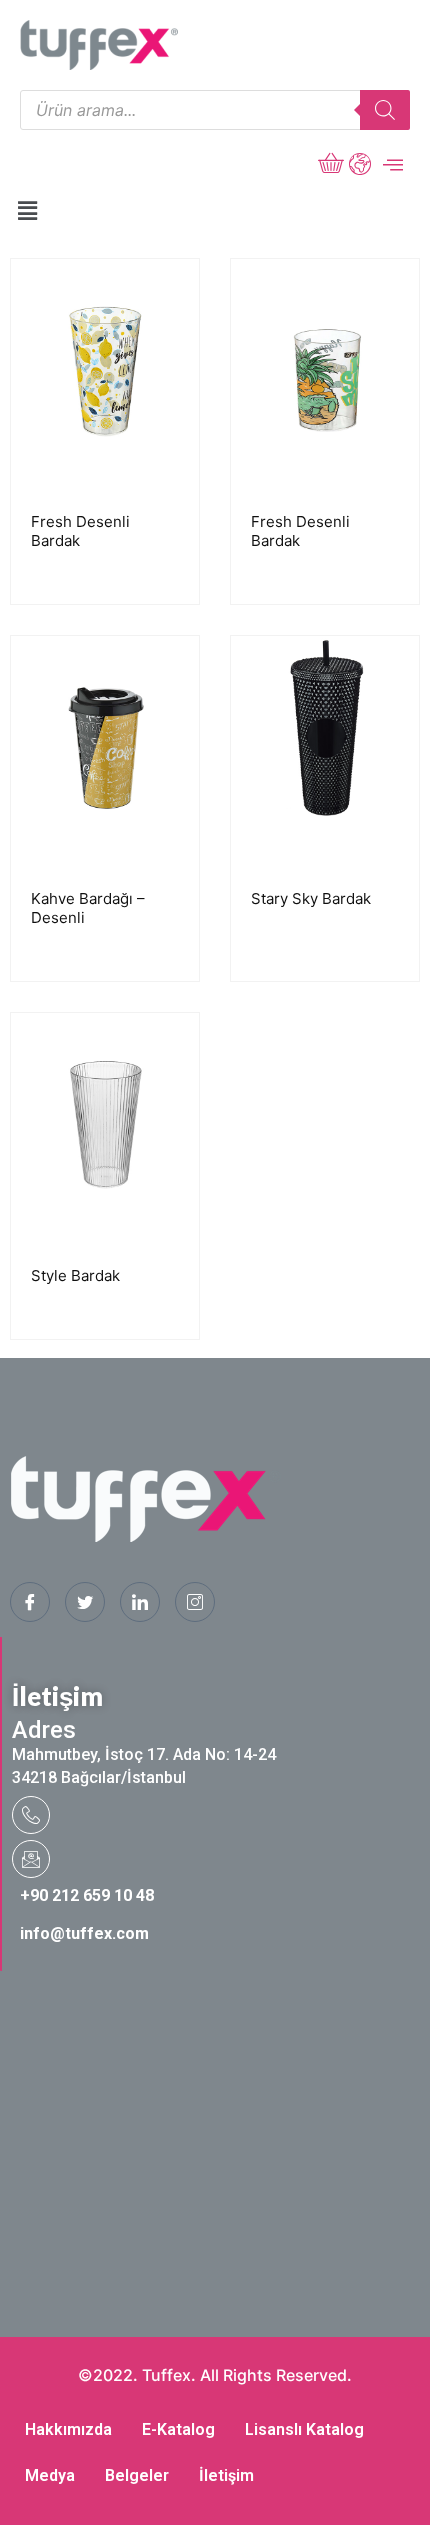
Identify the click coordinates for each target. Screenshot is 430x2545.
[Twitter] (85, 1602)
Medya (50, 2475)
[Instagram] (195, 1602)
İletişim (226, 2475)
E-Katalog (178, 2429)
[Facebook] (30, 1602)
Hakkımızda (68, 2429)
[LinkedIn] (140, 1602)
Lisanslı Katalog (304, 2429)
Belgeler (137, 2475)
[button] (27, 210)
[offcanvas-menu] (393, 165)
